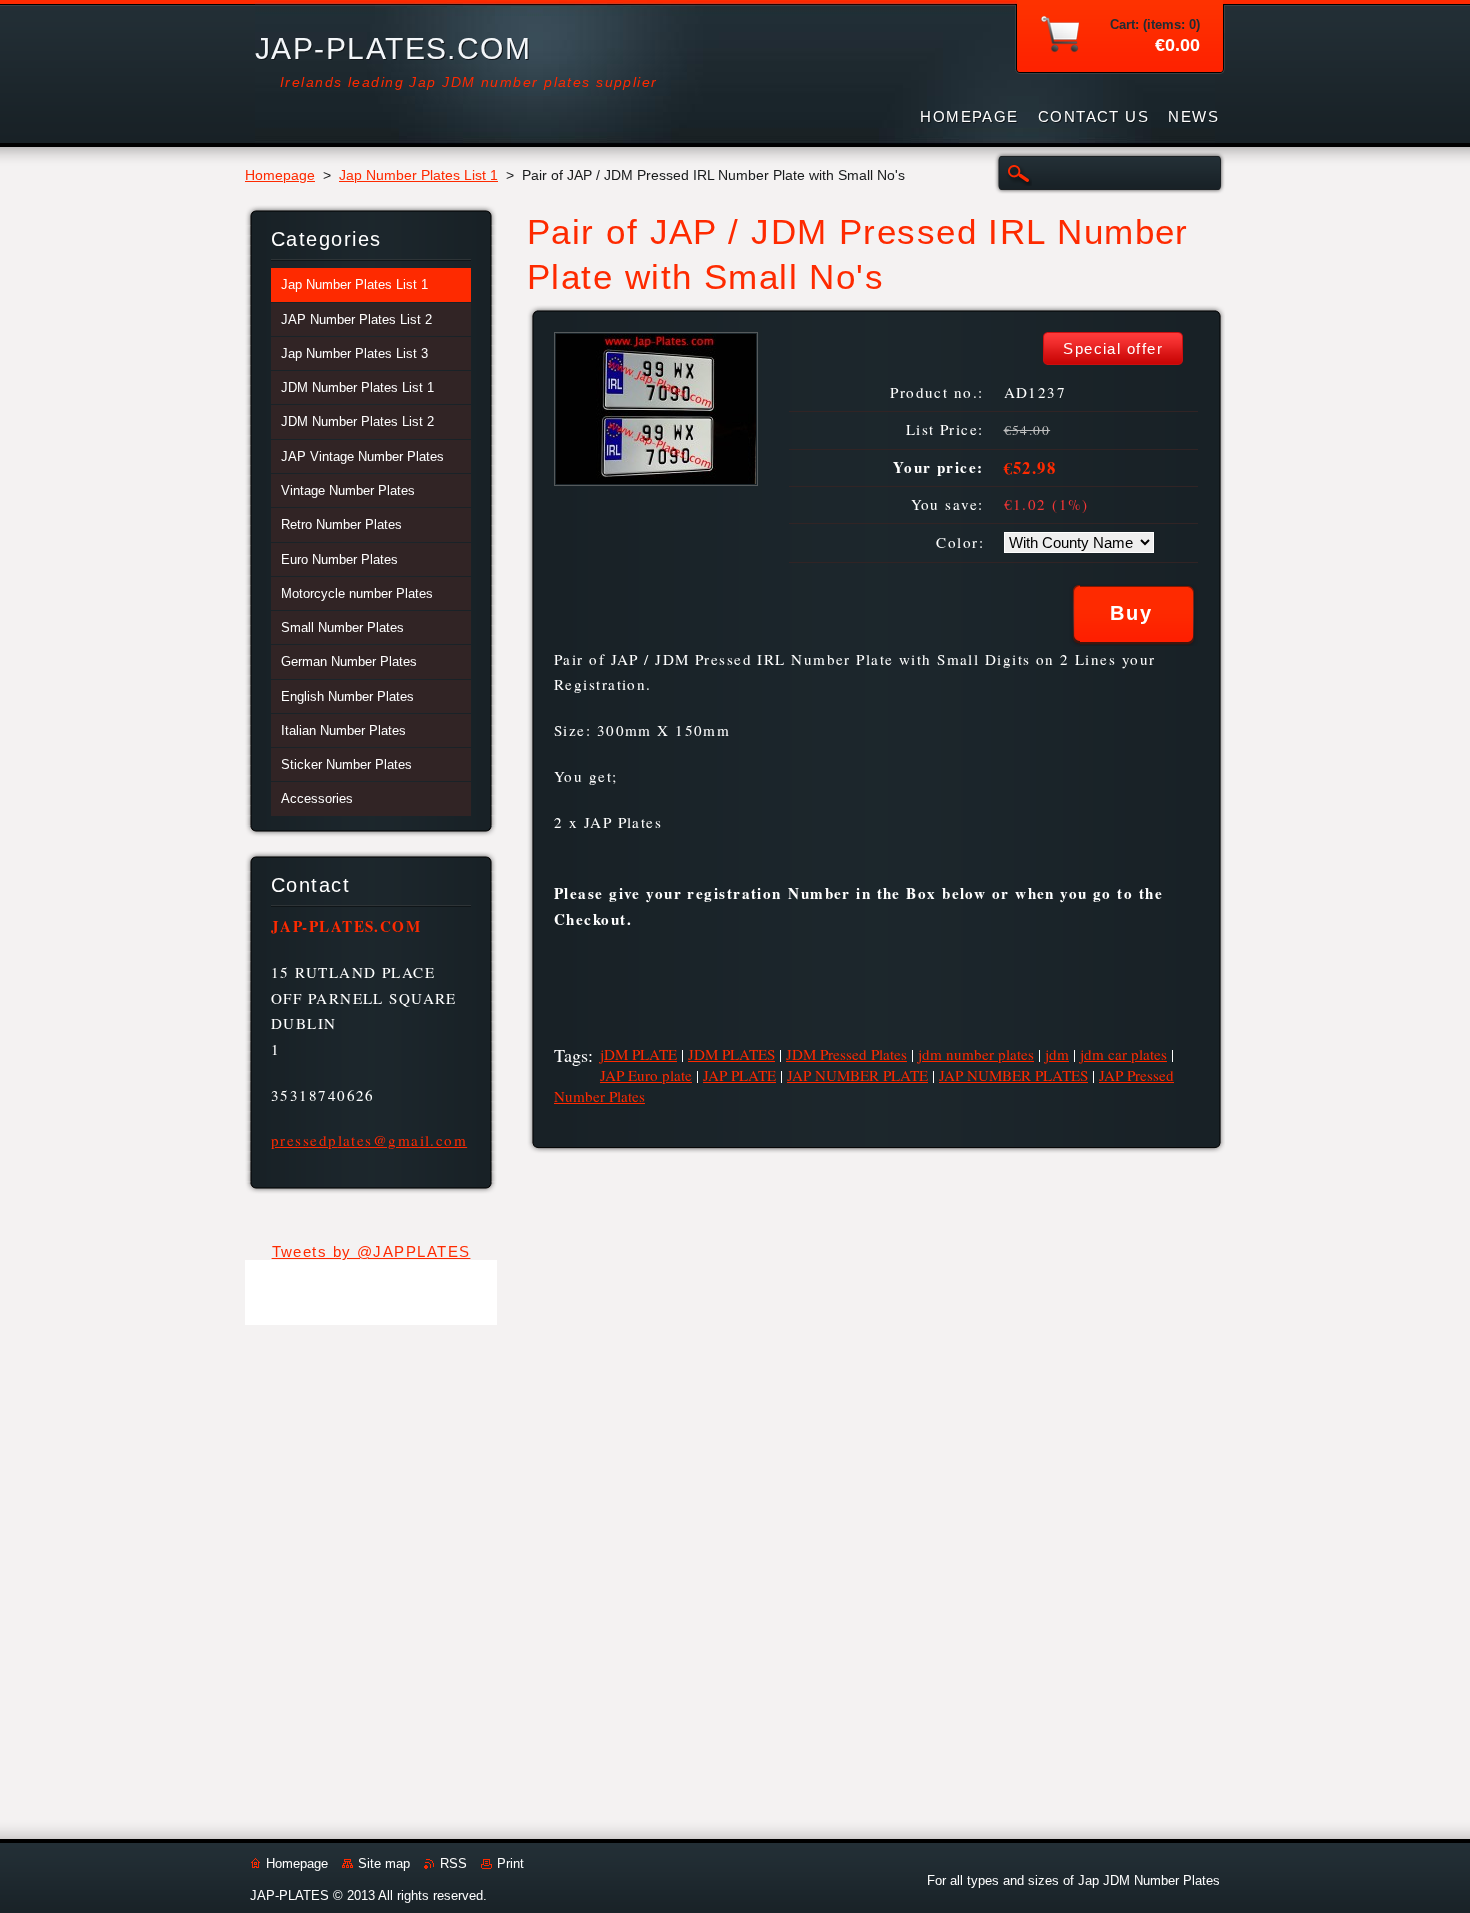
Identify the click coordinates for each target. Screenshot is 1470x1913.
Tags (571, 1055)
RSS (453, 1863)
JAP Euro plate (646, 1075)
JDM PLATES (731, 1054)
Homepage (280, 175)
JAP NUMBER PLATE (857, 1075)
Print (510, 1863)
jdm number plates (976, 1054)
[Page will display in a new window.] (656, 480)
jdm (1057, 1054)
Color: (960, 542)
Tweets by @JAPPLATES (371, 1251)
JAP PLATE (739, 1075)
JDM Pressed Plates (846, 1054)
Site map (384, 1863)
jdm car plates (1123, 1054)
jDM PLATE (638, 1054)
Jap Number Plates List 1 (418, 175)
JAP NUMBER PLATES (1013, 1075)
